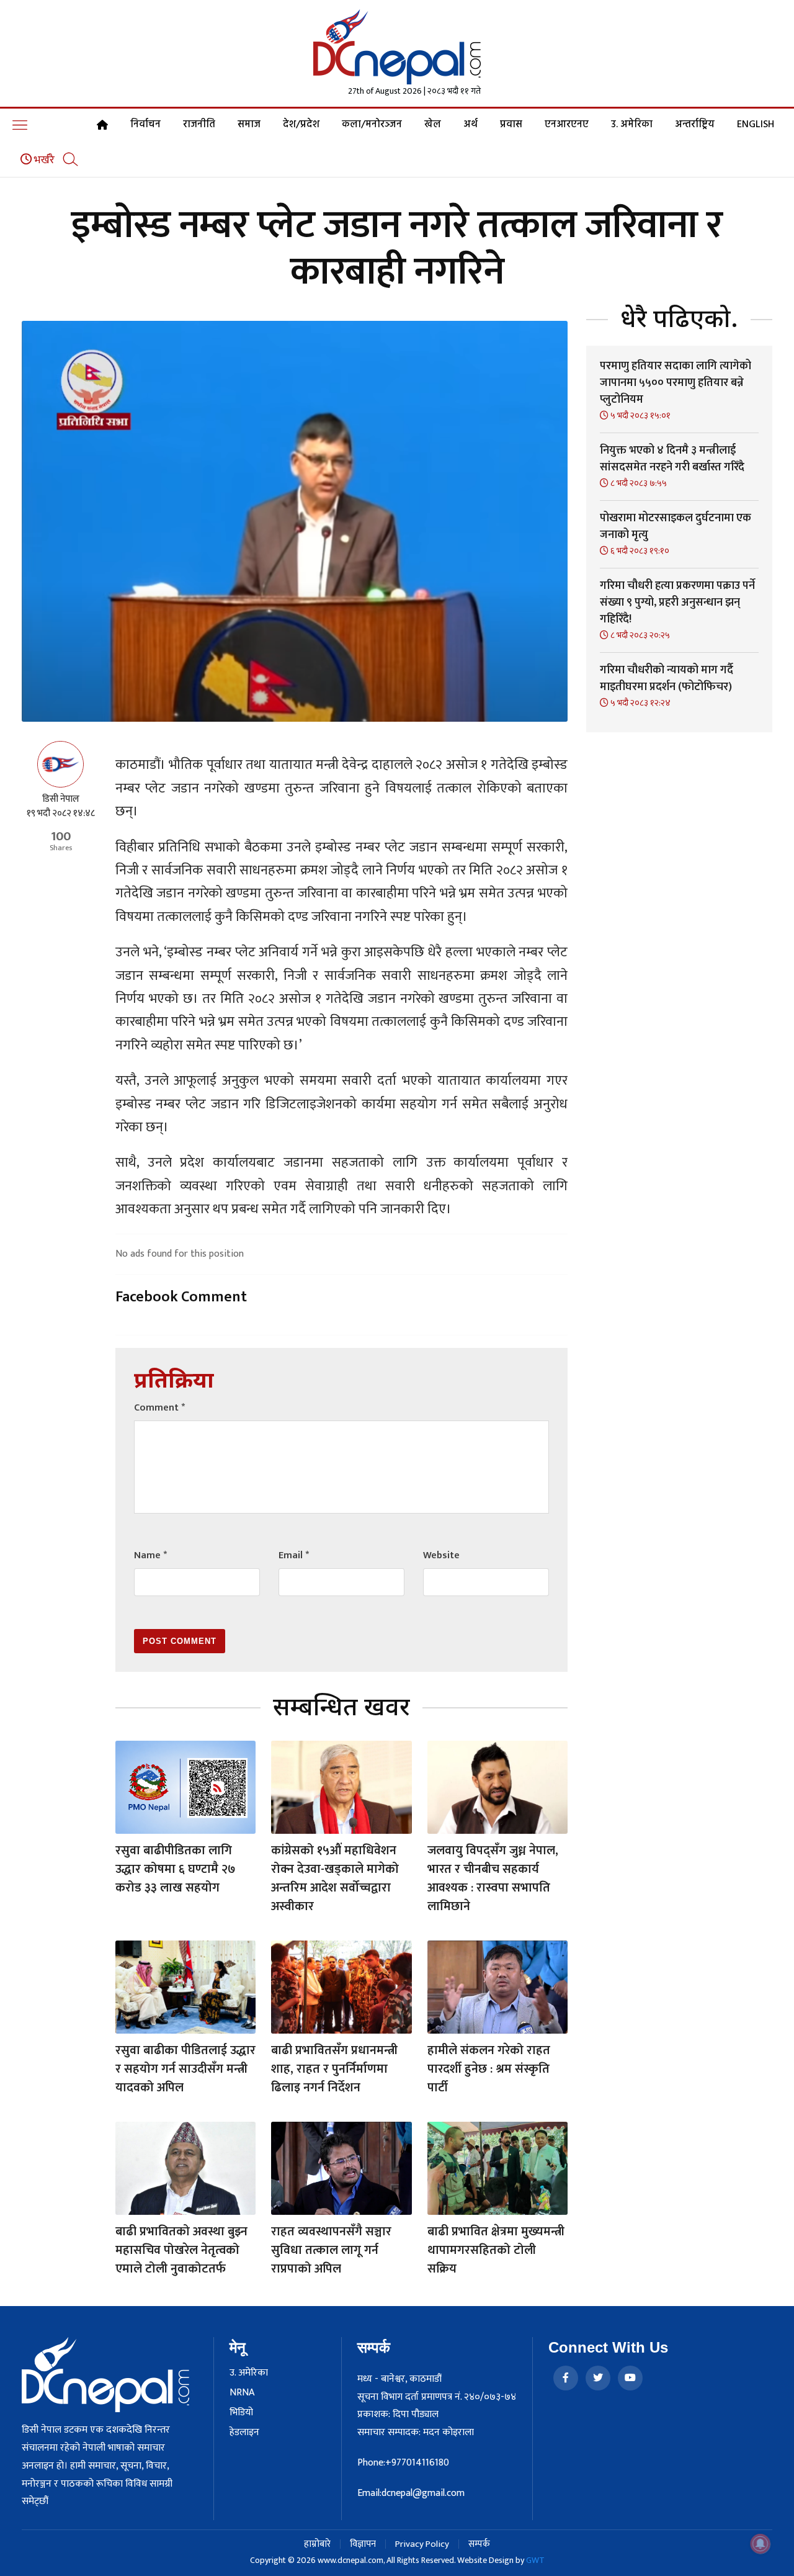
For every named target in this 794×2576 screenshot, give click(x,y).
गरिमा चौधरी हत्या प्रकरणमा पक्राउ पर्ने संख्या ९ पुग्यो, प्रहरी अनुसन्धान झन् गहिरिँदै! (677, 603)
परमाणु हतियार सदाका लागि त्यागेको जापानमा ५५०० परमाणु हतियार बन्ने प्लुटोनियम (676, 383)
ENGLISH (756, 125)
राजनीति (199, 125)
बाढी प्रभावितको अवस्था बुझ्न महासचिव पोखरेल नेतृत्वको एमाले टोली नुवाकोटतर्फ (181, 2250)
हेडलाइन (244, 2433)
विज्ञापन (363, 2544)
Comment (159, 1408)
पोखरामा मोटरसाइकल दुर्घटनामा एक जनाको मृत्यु (676, 527)
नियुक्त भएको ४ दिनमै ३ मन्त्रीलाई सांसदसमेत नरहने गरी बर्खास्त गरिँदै (672, 459)
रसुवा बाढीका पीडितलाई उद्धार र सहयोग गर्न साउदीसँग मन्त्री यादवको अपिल (185, 2069)
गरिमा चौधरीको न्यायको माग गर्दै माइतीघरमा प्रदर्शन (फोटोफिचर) (667, 679)
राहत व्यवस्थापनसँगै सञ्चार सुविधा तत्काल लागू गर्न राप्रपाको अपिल (331, 2250)
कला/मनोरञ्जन (372, 125)
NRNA (242, 2393)
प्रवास (511, 125)
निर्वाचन (145, 125)
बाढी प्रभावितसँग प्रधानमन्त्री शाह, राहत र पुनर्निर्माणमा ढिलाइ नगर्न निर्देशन (334, 2069)
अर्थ (471, 125)
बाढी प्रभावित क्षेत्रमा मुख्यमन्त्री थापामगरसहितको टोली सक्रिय (496, 2250)
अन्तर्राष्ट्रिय (695, 125)
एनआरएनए (567, 125)
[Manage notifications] (761, 2544)
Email (294, 1555)
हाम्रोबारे (317, 2544)
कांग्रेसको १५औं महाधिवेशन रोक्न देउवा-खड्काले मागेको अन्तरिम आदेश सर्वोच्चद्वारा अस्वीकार (335, 1878)
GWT (535, 2560)
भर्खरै (43, 160)
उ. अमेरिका (632, 125)
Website (441, 1555)
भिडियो (241, 2413)
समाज (249, 125)
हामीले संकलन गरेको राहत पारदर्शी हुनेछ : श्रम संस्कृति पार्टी (489, 2069)
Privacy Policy (422, 2544)
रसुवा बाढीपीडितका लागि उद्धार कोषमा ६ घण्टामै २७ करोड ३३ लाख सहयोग (176, 1869)
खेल (433, 125)
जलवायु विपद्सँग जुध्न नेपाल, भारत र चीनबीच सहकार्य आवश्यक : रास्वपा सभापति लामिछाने (493, 1878)
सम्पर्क (479, 2544)
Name (150, 1555)
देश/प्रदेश (301, 125)
